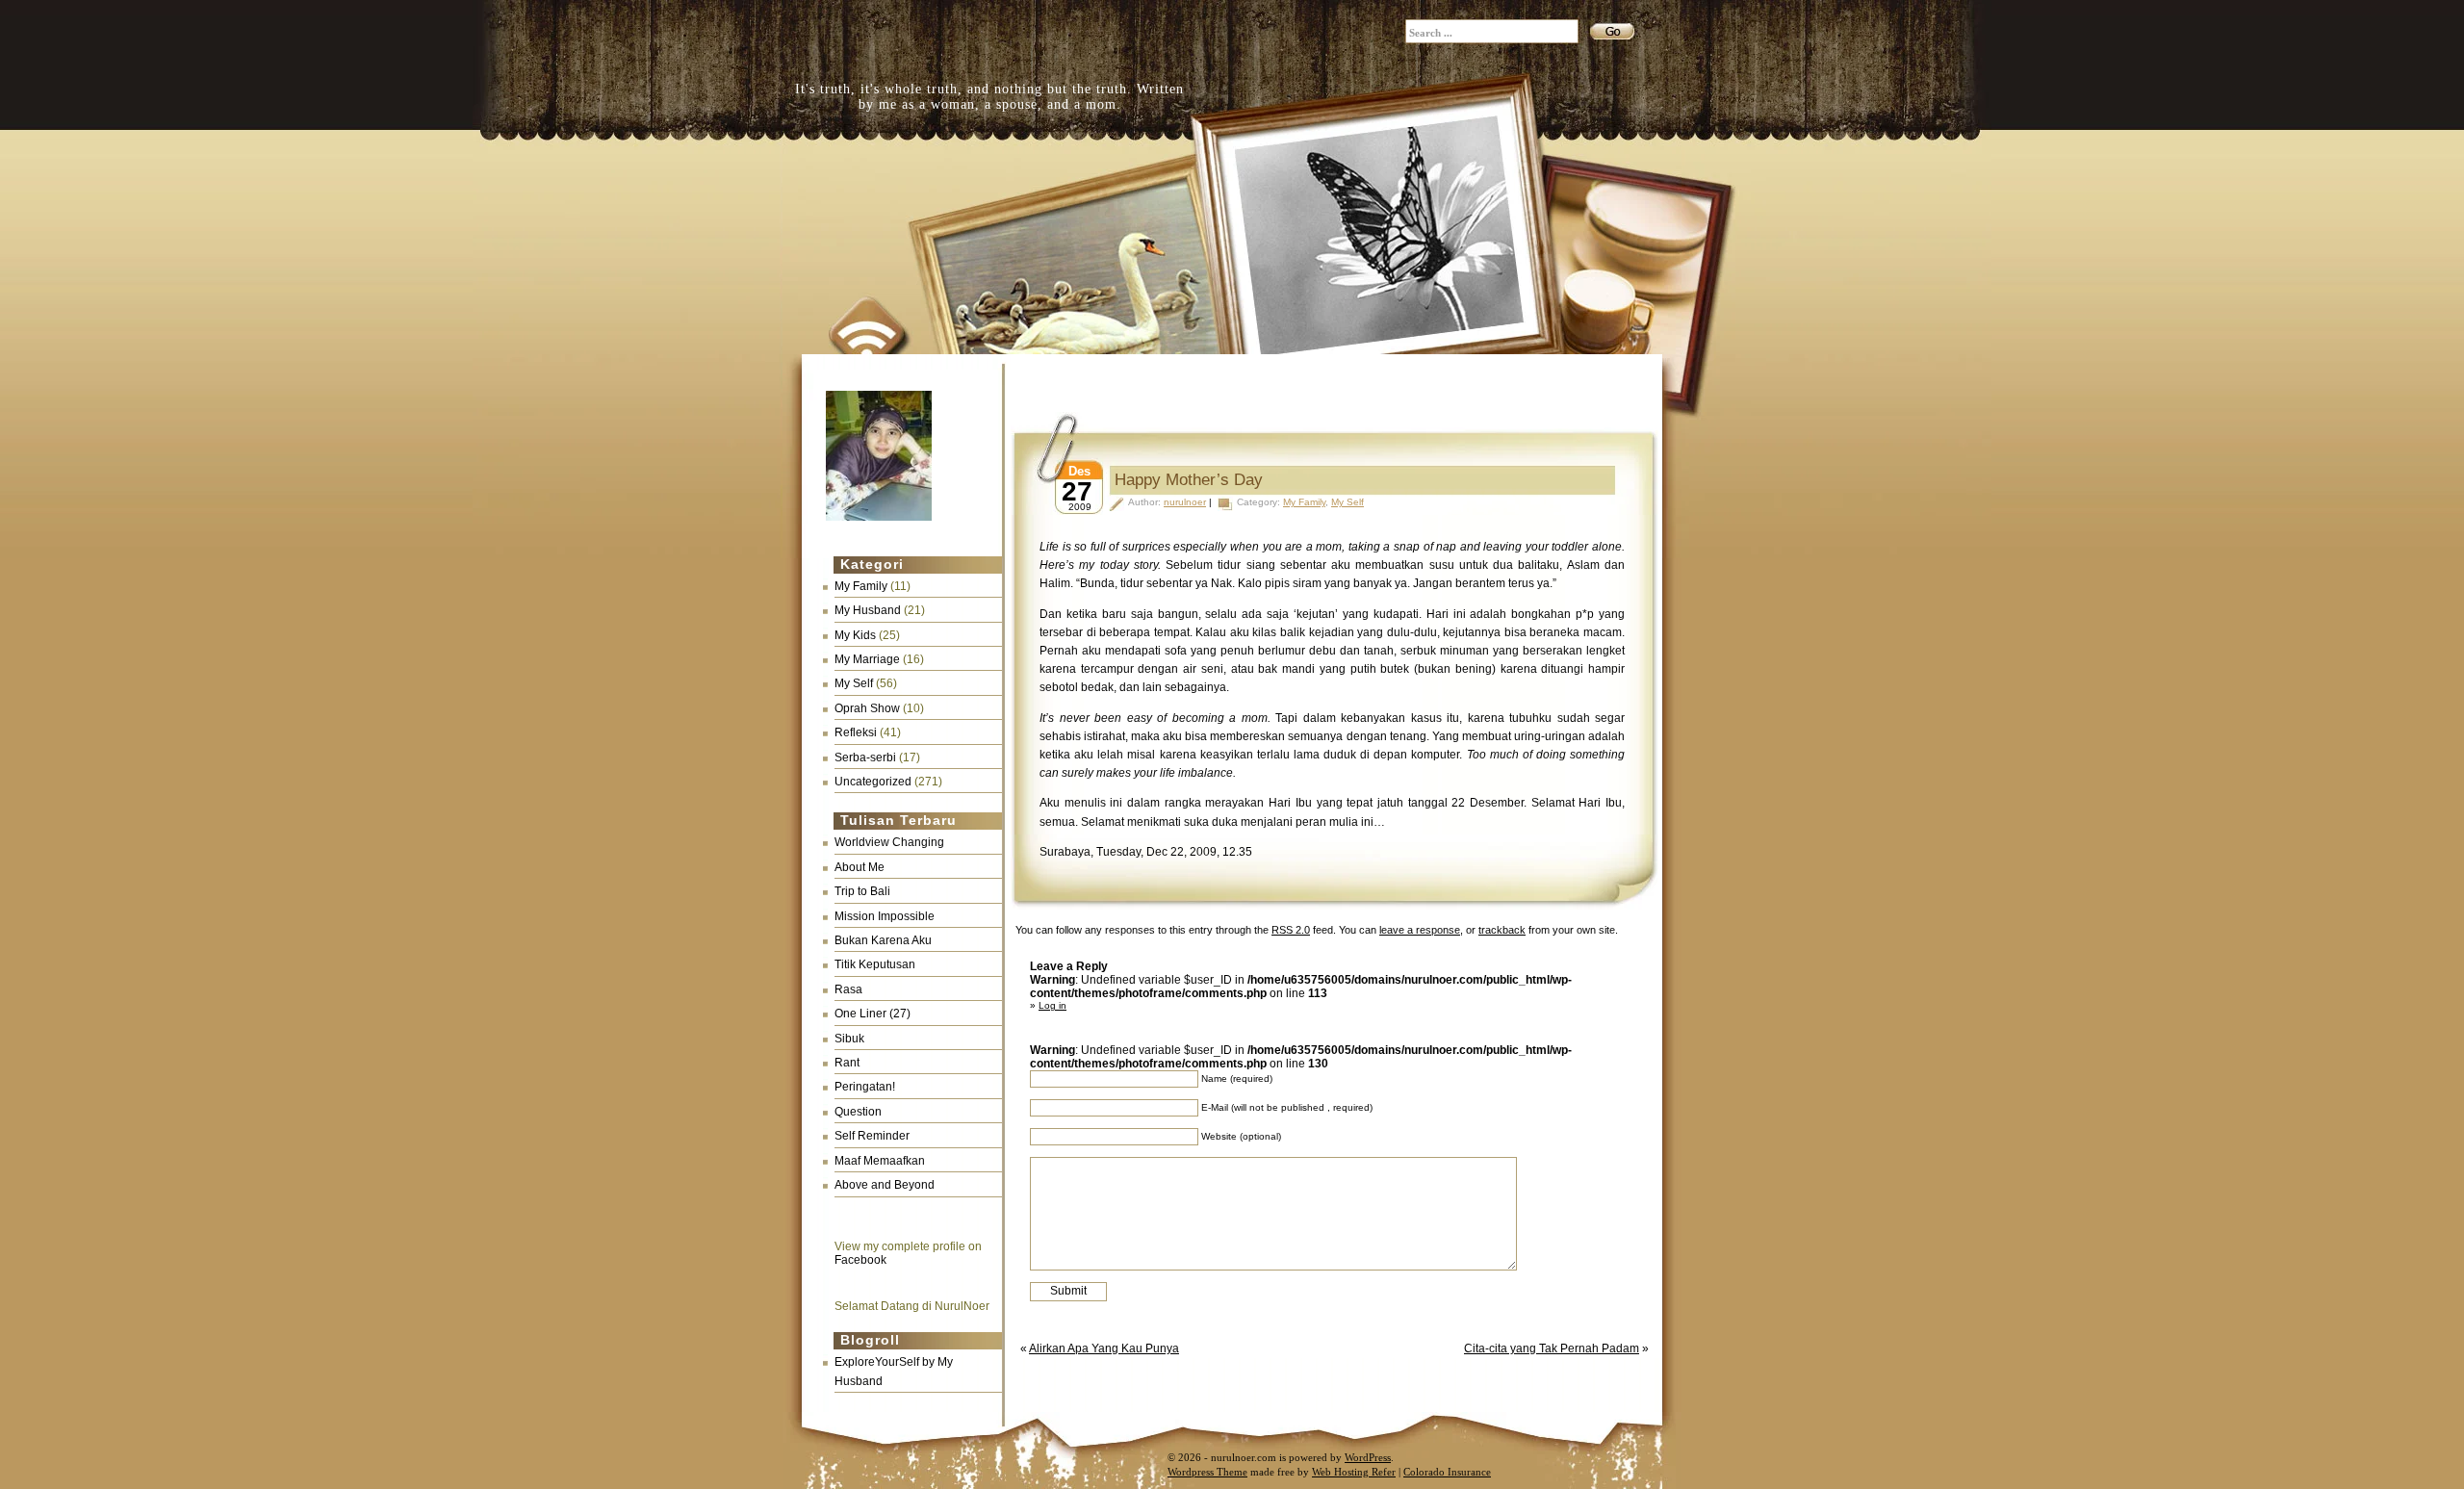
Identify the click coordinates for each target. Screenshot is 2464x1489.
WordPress (1368, 1457)
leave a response (1420, 930)
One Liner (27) (873, 1014)
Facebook (860, 1260)
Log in (1052, 1005)
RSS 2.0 (1291, 930)
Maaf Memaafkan (880, 1161)
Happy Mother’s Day (1189, 480)
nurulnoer (1185, 502)
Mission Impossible (885, 916)
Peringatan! (865, 1087)
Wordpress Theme (1207, 1472)
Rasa (848, 989)
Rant (847, 1063)
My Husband (868, 610)
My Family (861, 586)
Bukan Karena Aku (883, 940)
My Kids (855, 635)
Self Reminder (872, 1136)
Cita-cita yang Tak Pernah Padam (1552, 1348)
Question (858, 1112)
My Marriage (867, 659)
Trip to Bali (862, 891)
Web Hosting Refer (1354, 1472)
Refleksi (856, 732)
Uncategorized (873, 782)
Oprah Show (867, 708)
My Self (854, 683)
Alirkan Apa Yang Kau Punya (1104, 1348)
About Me (860, 867)
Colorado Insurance (1447, 1472)
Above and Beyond (885, 1185)
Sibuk (849, 1039)
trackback (1502, 930)
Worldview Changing (889, 842)
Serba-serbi (865, 757)
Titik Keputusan (875, 964)
